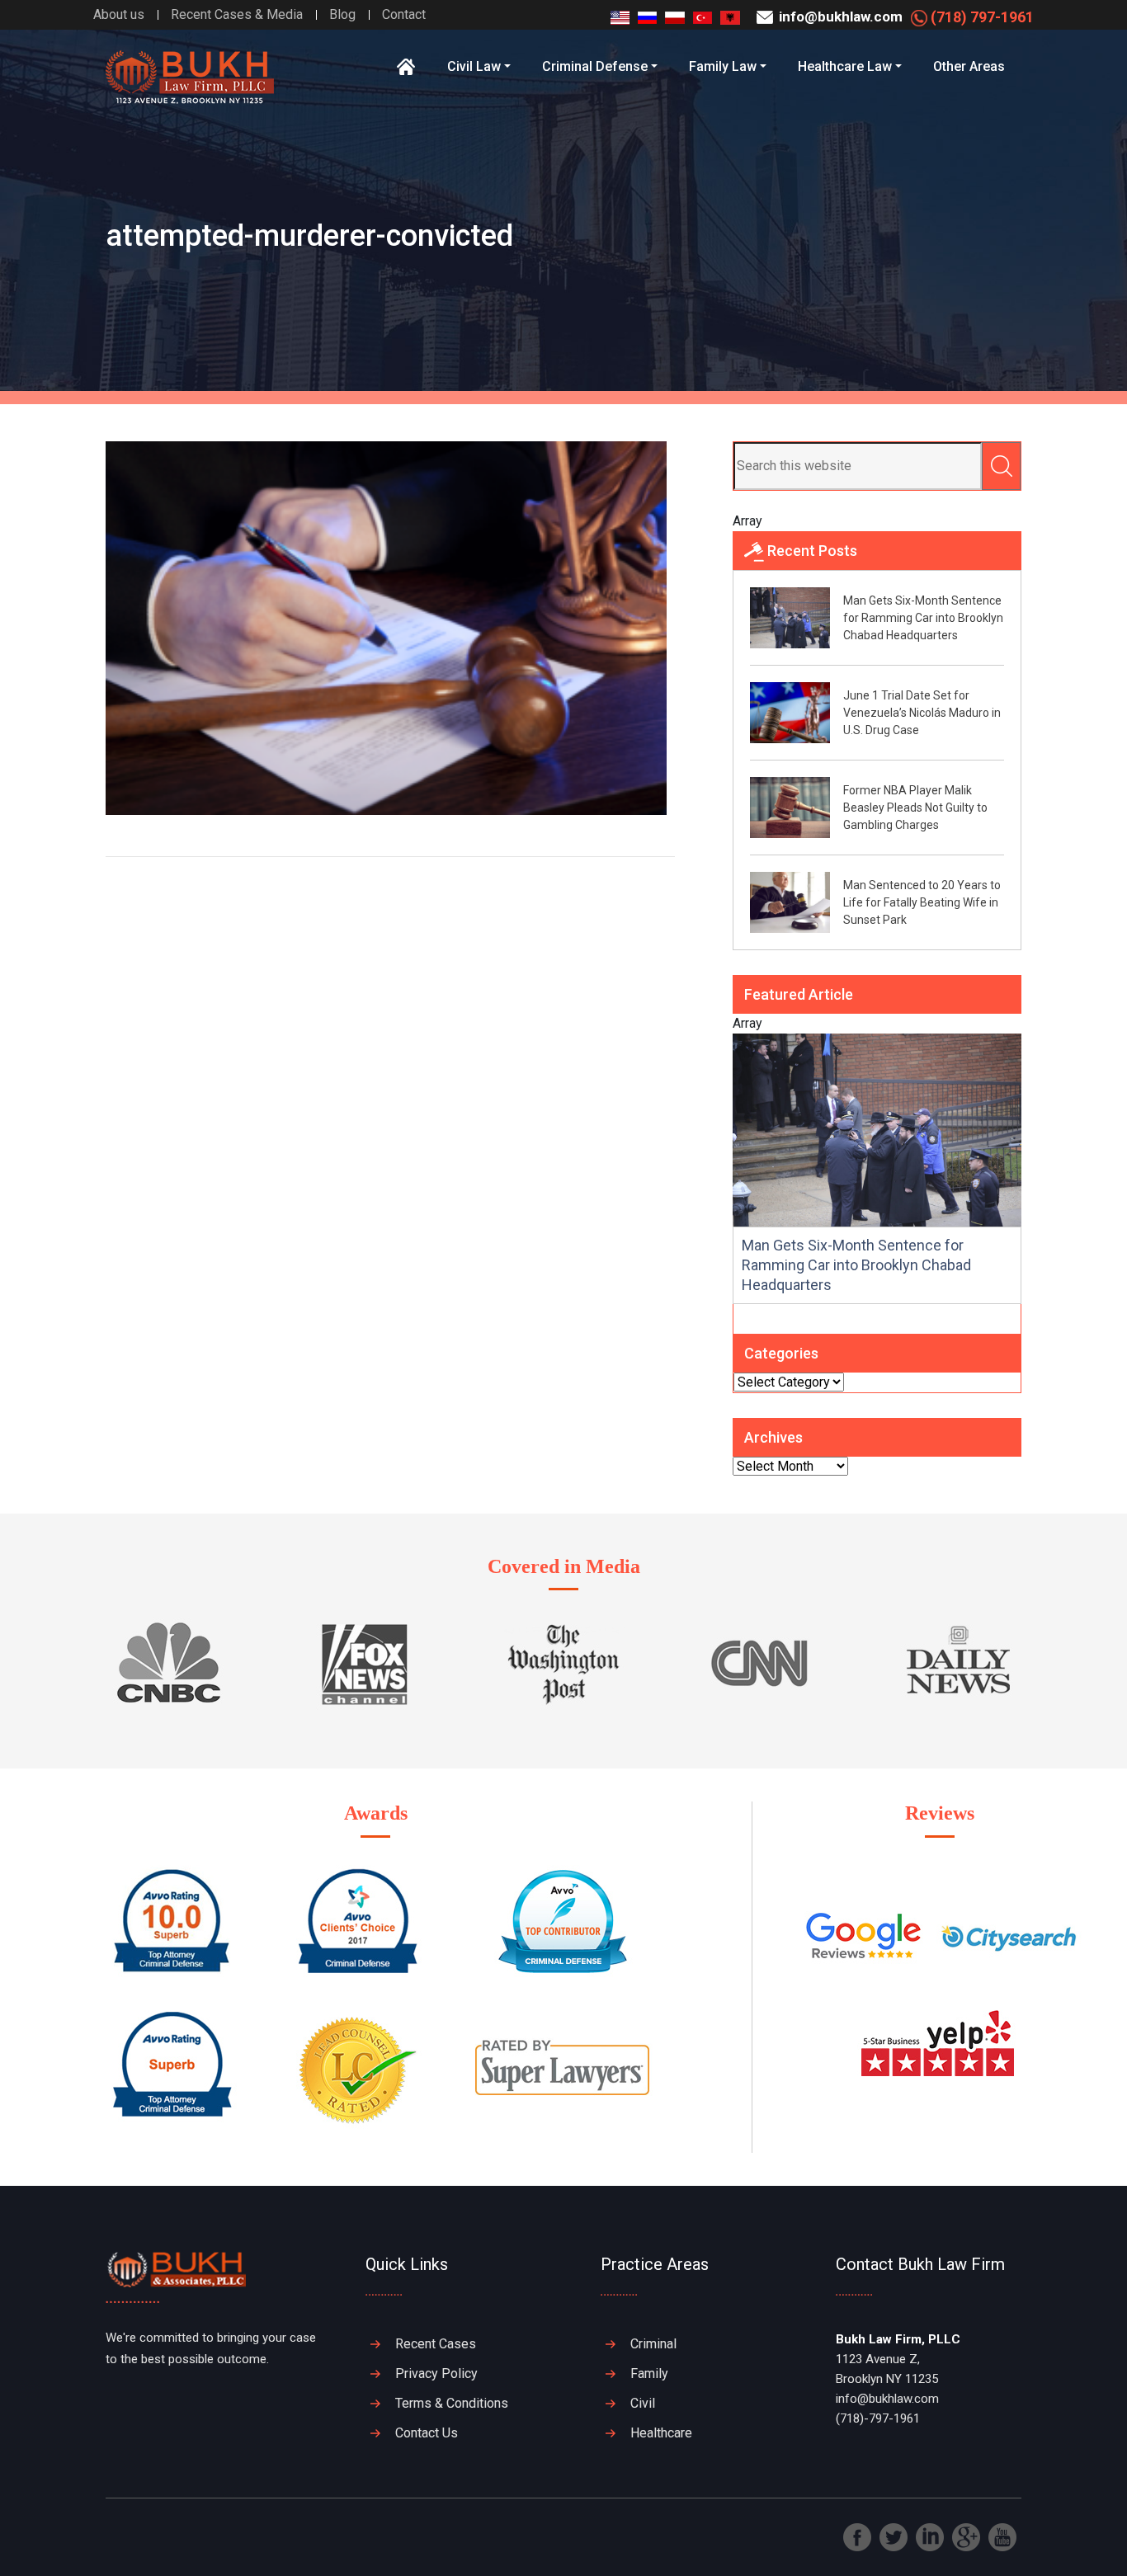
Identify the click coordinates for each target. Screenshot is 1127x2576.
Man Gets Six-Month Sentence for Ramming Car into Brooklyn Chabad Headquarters (923, 618)
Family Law (723, 66)
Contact (404, 14)
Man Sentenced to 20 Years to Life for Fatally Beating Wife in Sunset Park (922, 902)
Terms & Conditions (452, 2403)
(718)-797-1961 (878, 2418)
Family (649, 2373)
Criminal (653, 2344)
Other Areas (969, 66)
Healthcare (661, 2433)
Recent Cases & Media (237, 14)
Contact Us (427, 2433)
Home (406, 67)
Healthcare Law (845, 66)
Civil (643, 2403)
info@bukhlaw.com (839, 16)
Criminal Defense (595, 66)
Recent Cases (436, 2344)
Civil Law (474, 66)
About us (119, 14)
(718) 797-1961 (981, 17)
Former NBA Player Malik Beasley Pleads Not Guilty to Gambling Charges (915, 808)
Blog (342, 14)
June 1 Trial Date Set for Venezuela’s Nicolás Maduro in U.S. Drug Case (922, 713)
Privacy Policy (436, 2373)
